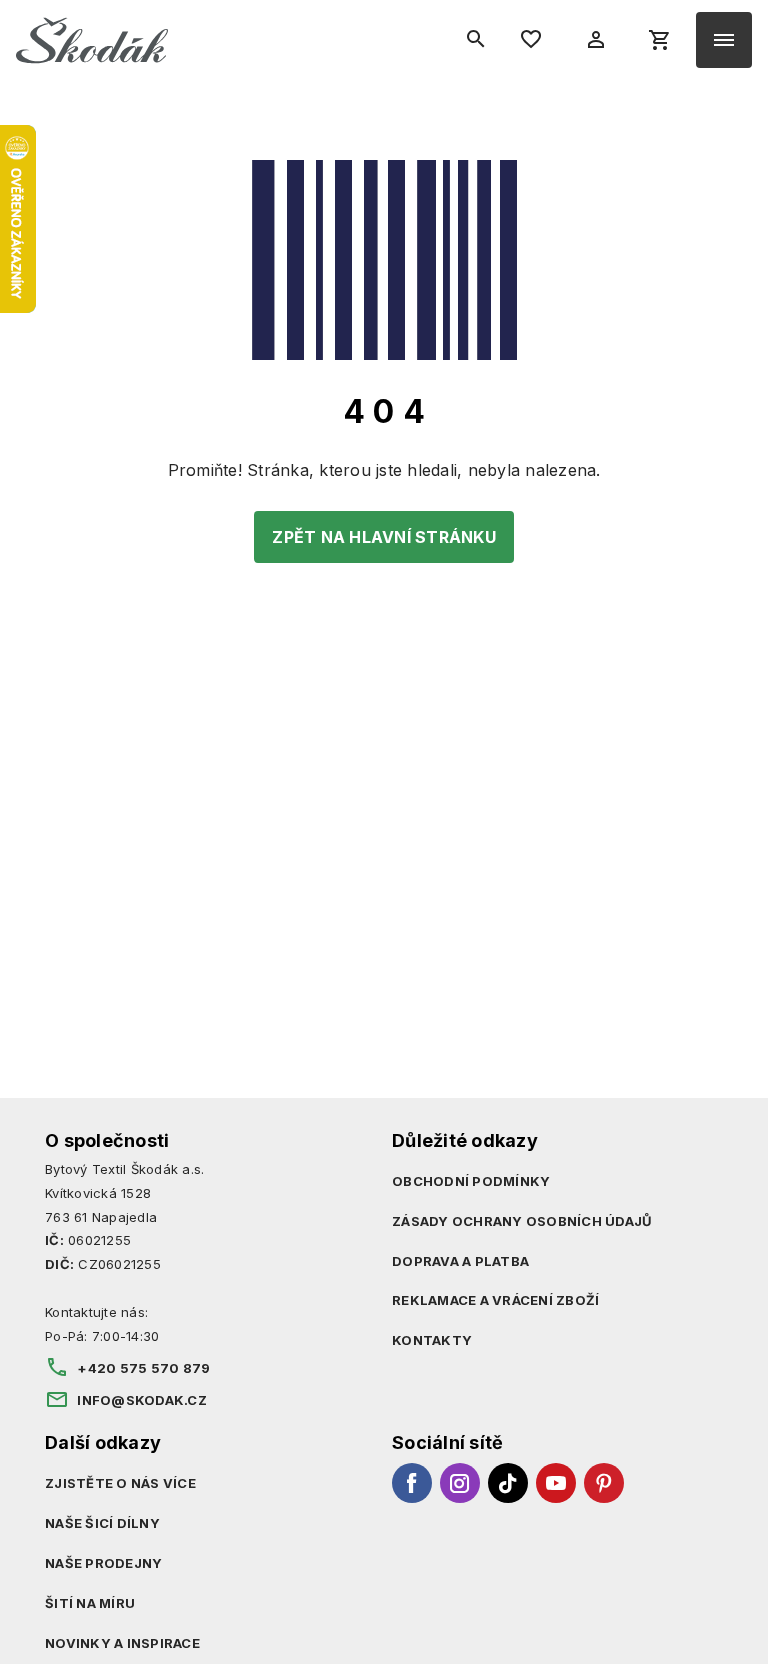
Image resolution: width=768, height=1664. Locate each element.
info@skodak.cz (142, 1400)
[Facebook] (412, 1483)
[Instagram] (460, 1483)
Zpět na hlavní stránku (384, 537)
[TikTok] (508, 1483)
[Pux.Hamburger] (724, 40)
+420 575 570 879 (143, 1368)
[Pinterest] (604, 1483)
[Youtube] (556, 1483)
